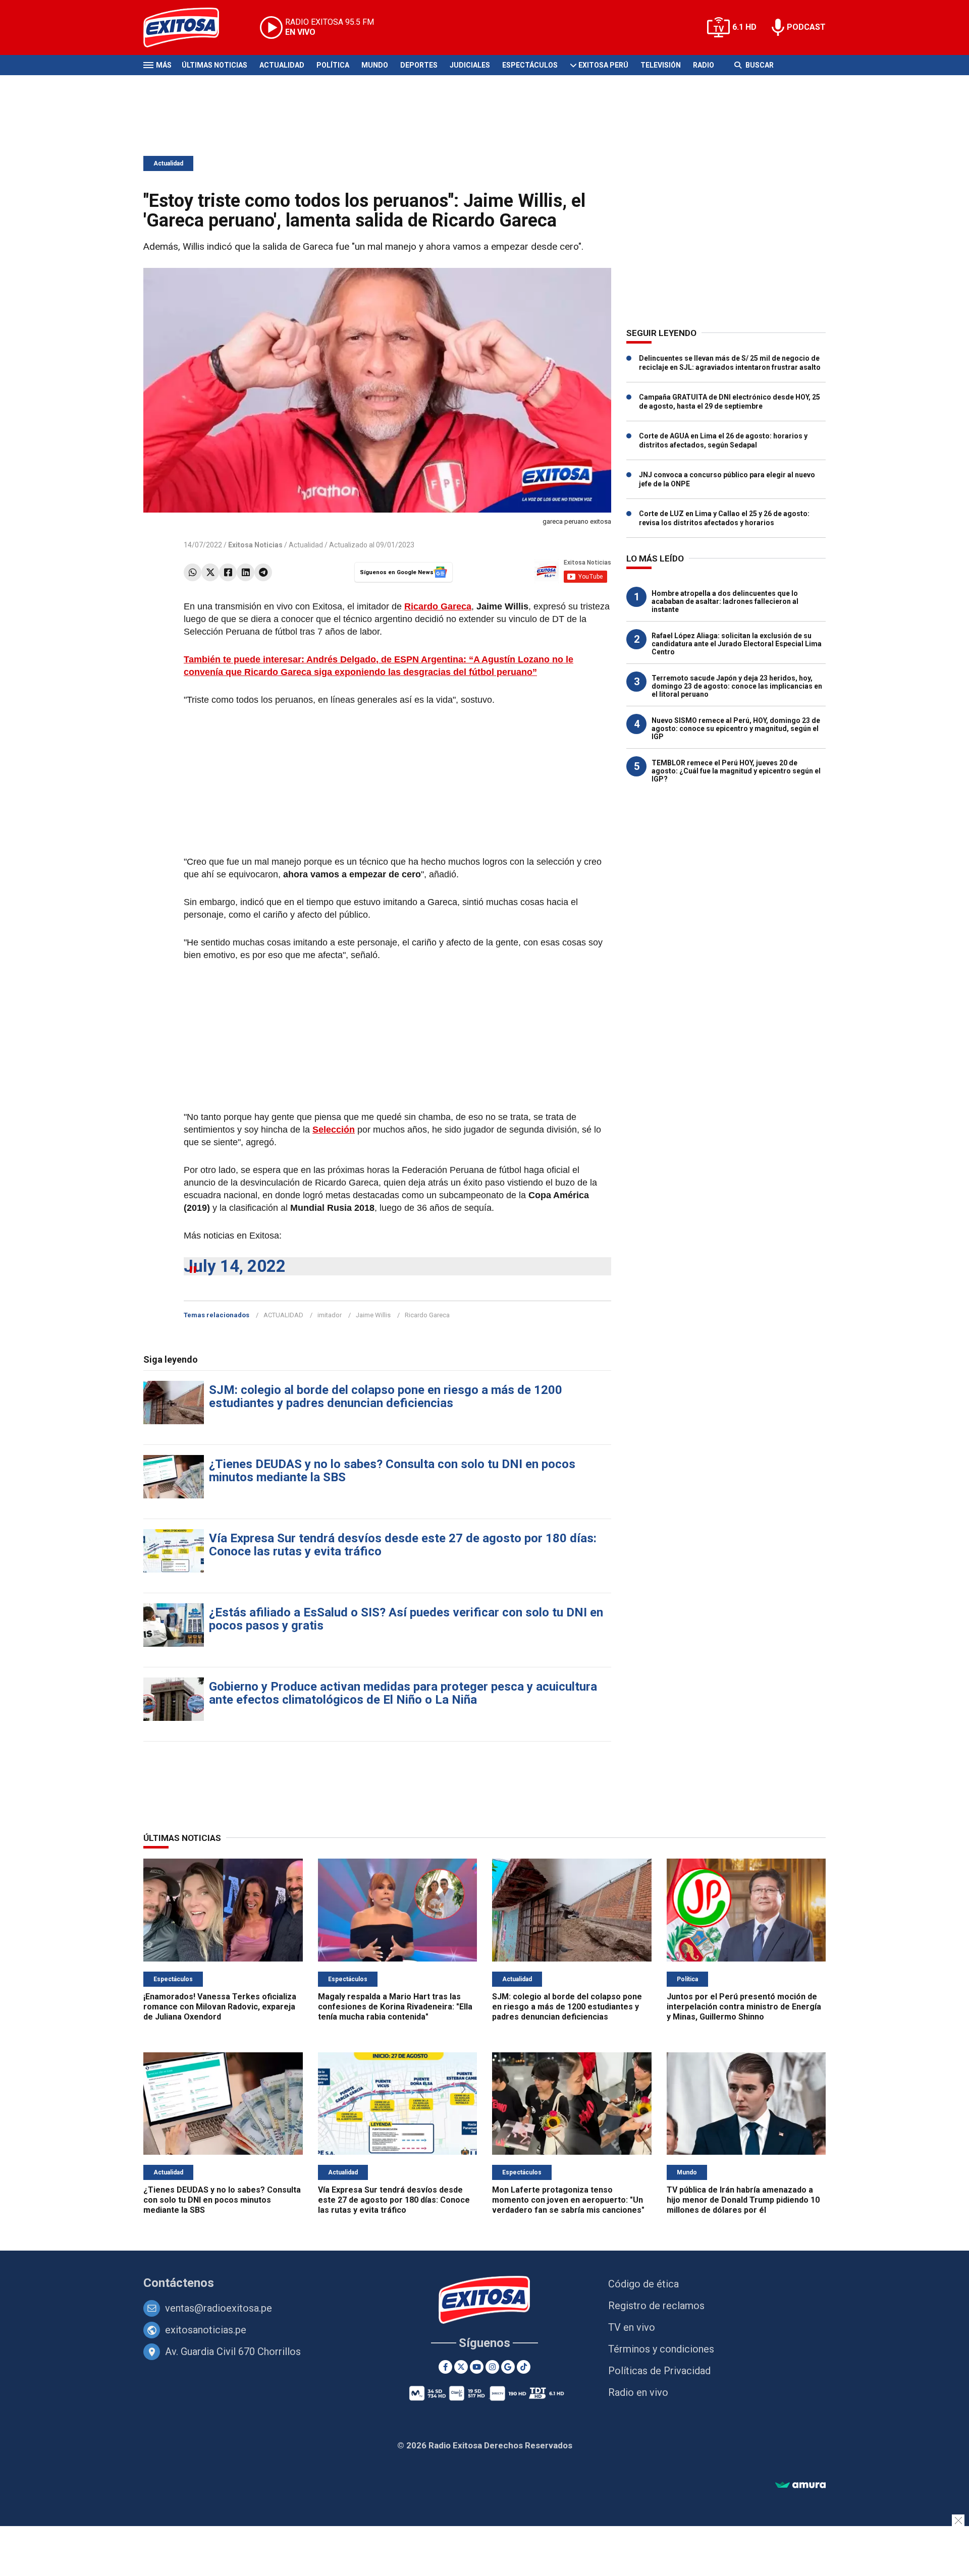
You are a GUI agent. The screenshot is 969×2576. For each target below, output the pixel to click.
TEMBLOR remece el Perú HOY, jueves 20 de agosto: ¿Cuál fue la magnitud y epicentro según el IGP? (736, 771)
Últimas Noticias (214, 65)
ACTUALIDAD (283, 1315)
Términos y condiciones (661, 2349)
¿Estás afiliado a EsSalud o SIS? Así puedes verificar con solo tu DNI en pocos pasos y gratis (406, 1619)
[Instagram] (492, 2367)
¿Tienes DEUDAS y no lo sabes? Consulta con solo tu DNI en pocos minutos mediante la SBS (392, 1471)
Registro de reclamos (656, 2306)
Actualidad (282, 65)
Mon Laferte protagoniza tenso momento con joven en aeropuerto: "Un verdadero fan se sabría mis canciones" (568, 2200)
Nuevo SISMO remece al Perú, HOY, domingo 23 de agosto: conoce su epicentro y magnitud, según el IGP (736, 729)
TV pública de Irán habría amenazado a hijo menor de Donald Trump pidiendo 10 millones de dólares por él (743, 2200)
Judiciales (470, 65)
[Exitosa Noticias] (189, 27)
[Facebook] (228, 572)
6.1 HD (744, 27)
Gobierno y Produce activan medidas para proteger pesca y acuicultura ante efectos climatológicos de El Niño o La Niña (403, 1693)
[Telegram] (263, 572)
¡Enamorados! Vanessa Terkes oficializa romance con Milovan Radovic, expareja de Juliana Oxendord (220, 2007)
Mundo (375, 65)
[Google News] (508, 2367)
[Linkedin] (246, 572)
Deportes (419, 65)
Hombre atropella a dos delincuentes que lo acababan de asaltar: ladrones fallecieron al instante (725, 601)
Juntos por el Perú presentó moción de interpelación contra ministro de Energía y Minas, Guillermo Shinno (744, 2007)
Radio (704, 65)
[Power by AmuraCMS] (800, 2485)
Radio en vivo (638, 2392)
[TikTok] (524, 2367)
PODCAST (806, 27)
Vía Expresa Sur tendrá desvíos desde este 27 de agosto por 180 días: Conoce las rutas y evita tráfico (403, 1545)
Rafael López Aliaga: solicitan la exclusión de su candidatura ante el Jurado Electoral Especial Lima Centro (737, 644)
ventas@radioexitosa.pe (219, 2308)
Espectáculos (530, 65)
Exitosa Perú (603, 65)
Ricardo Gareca (438, 606)
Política (333, 65)
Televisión (661, 65)
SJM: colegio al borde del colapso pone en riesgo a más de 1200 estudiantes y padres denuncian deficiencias (386, 1396)
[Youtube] (477, 2367)
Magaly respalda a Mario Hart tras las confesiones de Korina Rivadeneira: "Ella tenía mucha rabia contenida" (395, 2007)
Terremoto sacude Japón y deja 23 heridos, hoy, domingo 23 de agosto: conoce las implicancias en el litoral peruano (737, 686)
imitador (330, 1315)
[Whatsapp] (193, 572)
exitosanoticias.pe (206, 2330)
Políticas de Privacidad (659, 2371)
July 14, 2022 (235, 1266)
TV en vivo (632, 2327)
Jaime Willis (373, 1315)
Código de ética (643, 2284)
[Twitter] (210, 572)
